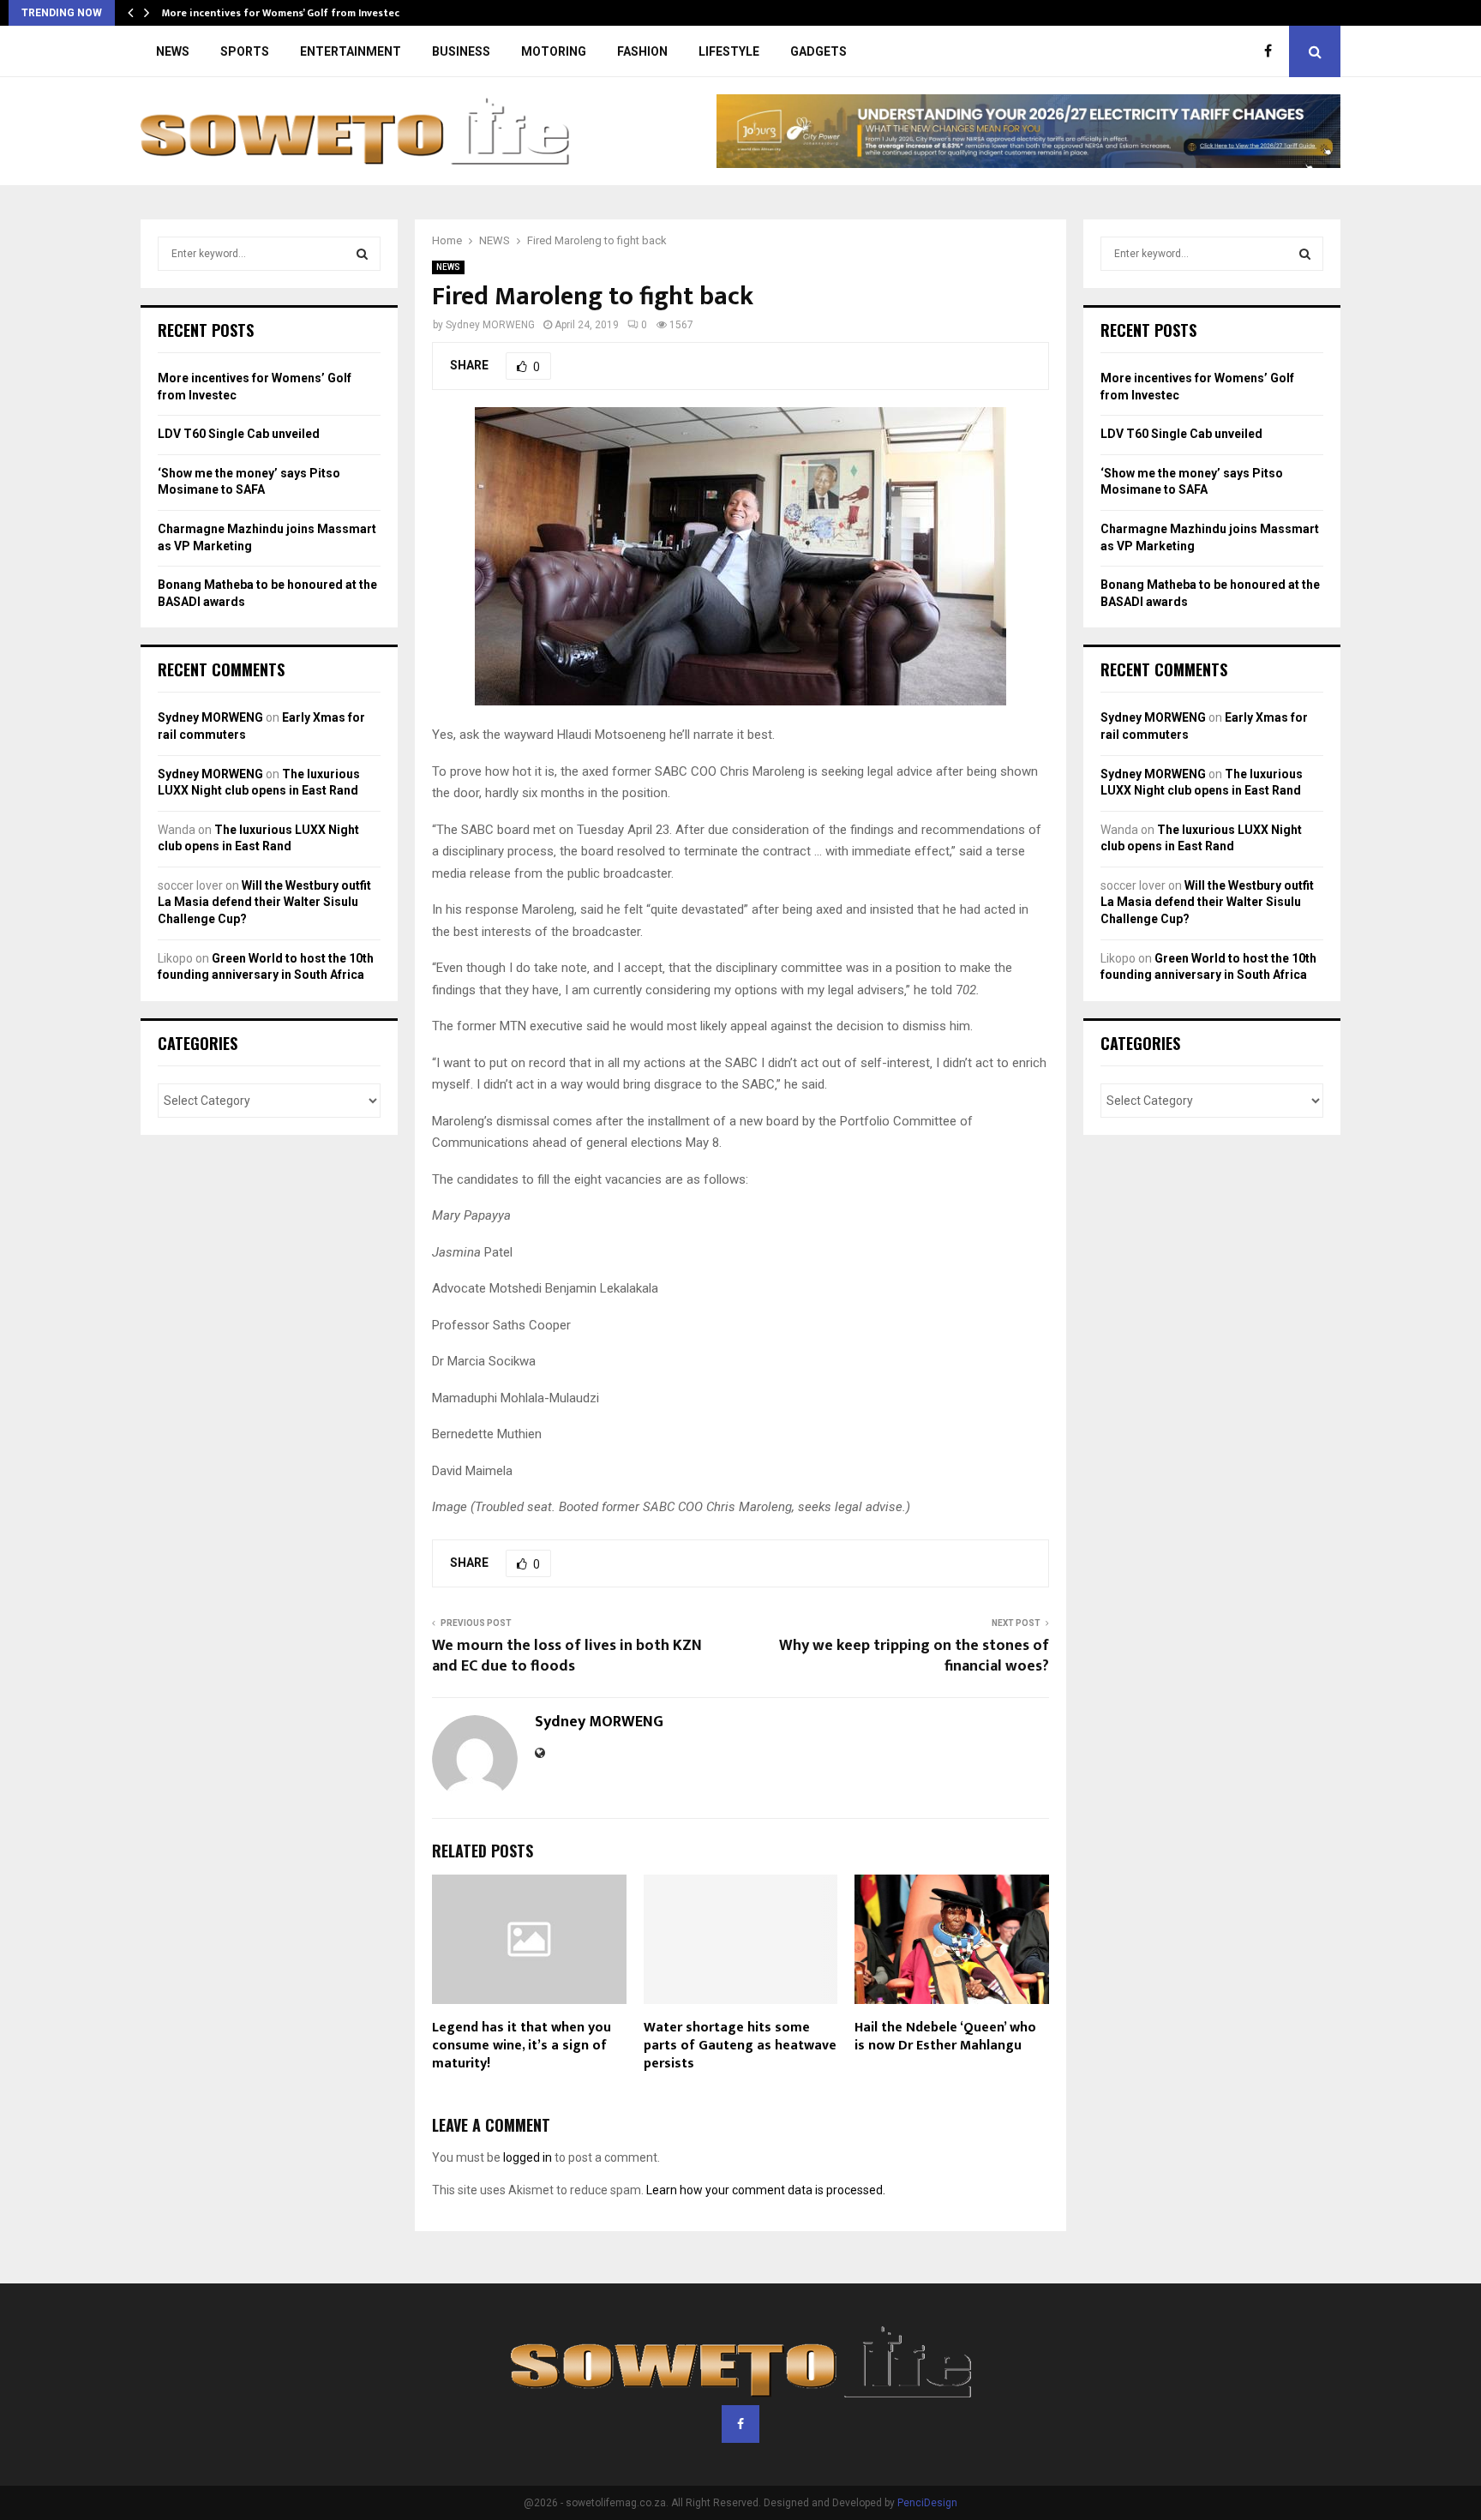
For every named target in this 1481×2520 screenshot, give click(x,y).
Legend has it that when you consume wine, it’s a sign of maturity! (522, 2046)
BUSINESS (461, 51)
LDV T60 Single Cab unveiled (239, 434)
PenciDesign (927, 2503)
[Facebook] (1272, 51)
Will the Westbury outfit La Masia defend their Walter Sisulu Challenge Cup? (264, 902)
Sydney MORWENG (490, 325)
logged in (528, 2157)
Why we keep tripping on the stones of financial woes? (914, 1656)
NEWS (173, 51)
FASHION (642, 51)
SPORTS (245, 51)
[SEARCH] (362, 254)
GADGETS (818, 51)
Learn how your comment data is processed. (766, 2190)
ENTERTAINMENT (351, 51)
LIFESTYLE (729, 51)
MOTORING (554, 51)
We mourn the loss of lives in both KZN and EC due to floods (567, 1656)
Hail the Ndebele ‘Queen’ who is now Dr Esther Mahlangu (945, 2037)
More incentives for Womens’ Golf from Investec (281, 13)
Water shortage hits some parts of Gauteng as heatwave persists (740, 2046)
